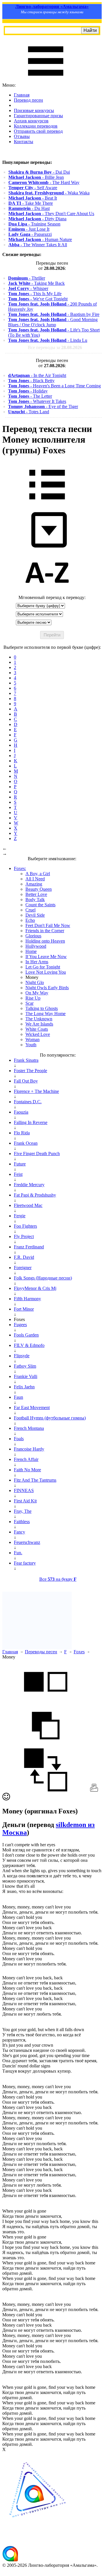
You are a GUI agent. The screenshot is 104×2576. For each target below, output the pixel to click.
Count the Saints (40, 905)
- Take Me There (31, 203)
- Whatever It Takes (37, 401)
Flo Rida (22, 1133)
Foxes (79, 1652)
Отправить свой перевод (38, 131)
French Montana (29, 1428)
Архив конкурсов (31, 121)
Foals (19, 1439)
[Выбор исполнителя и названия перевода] (47, 504)
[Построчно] (46, 1746)
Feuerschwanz (27, 1542)
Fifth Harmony (27, 1299)
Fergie (20, 1216)
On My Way (37, 993)
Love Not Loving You (46, 972)
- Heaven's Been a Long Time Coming (54, 386)
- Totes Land (29, 412)
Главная (22, 95)
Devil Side (35, 915)
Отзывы (22, 136)
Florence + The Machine (36, 1091)
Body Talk (35, 900)
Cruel (30, 910)
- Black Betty (31, 381)
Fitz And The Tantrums (35, 1480)
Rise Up (33, 998)
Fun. (18, 1553)
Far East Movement (32, 1408)
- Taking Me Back (36, 283)
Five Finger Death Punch (37, 1154)
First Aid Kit (25, 1501)
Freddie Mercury (29, 1185)
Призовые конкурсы (34, 110)
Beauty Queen (39, 889)
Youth (31, 1045)
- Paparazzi (30, 234)
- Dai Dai (39, 172)
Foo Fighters (25, 1226)
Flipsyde (22, 1356)
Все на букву (58, 1579)
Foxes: (20, 868)
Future (20, 1164)
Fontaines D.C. (28, 1102)
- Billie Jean (36, 177)
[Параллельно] (46, 1701)
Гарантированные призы (38, 116)
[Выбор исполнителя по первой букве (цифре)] (47, 592)
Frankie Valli (26, 1376)
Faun (18, 1397)
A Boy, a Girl (38, 874)
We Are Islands (39, 1024)
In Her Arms (37, 962)
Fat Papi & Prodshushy (35, 1195)
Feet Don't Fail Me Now (48, 925)
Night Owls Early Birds (47, 988)
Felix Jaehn (24, 1387)
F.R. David (24, 1257)
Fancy (19, 1532)
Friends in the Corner (45, 931)
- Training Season (34, 224)
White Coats (37, 1029)
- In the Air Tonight (37, 375)
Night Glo (35, 982)
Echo (30, 920)
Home (31, 951)
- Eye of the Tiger (43, 406)
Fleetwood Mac (28, 1205)
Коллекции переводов (36, 126)
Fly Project (24, 1236)
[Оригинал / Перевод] (46, 1790)
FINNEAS (24, 1490)
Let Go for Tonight (43, 967)
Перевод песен (28, 100)
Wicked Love (38, 1034)
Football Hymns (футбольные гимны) (50, 1418)
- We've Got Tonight (38, 299)
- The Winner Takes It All (38, 245)
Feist (18, 1174)
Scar (29, 1003)
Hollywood (36, 946)
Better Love (36, 894)
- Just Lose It (29, 229)
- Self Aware (33, 188)
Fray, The (23, 1511)
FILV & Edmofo (29, 1345)
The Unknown (39, 1019)
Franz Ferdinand (29, 1247)
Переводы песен (41, 1652)
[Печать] (94, 1790)
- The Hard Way (44, 182)
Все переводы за (55, 347)
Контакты (24, 142)
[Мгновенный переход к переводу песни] (47, 548)
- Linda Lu (48, 340)
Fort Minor (24, 1309)
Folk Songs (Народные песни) (43, 1278)
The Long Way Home (45, 1014)
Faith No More (27, 1470)
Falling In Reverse (31, 1122)
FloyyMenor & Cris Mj (35, 1288)
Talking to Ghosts (42, 1008)
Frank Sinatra (26, 1060)
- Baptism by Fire (54, 314)
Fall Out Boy (26, 1081)
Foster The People (30, 1071)
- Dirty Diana (37, 219)
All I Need (35, 879)
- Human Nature (40, 239)
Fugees (20, 1325)
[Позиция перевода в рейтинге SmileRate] (6, 1799)
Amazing (34, 884)
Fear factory (25, 1563)
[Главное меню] (46, 80)
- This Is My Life (35, 294)
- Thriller (27, 278)
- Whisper (28, 288)
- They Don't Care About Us (51, 214)
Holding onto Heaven (45, 941)
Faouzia (21, 1112)
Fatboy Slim (25, 1366)
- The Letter (30, 396)
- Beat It (33, 198)
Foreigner (23, 1268)
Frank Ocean (26, 1143)
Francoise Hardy (29, 1449)
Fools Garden (26, 1335)
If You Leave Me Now (46, 957)
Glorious (33, 936)
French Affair (26, 1459)
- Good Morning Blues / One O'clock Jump (53, 322)
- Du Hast (29, 208)
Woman (32, 1039)
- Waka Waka (49, 193)
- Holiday (28, 391)
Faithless (22, 1522)
